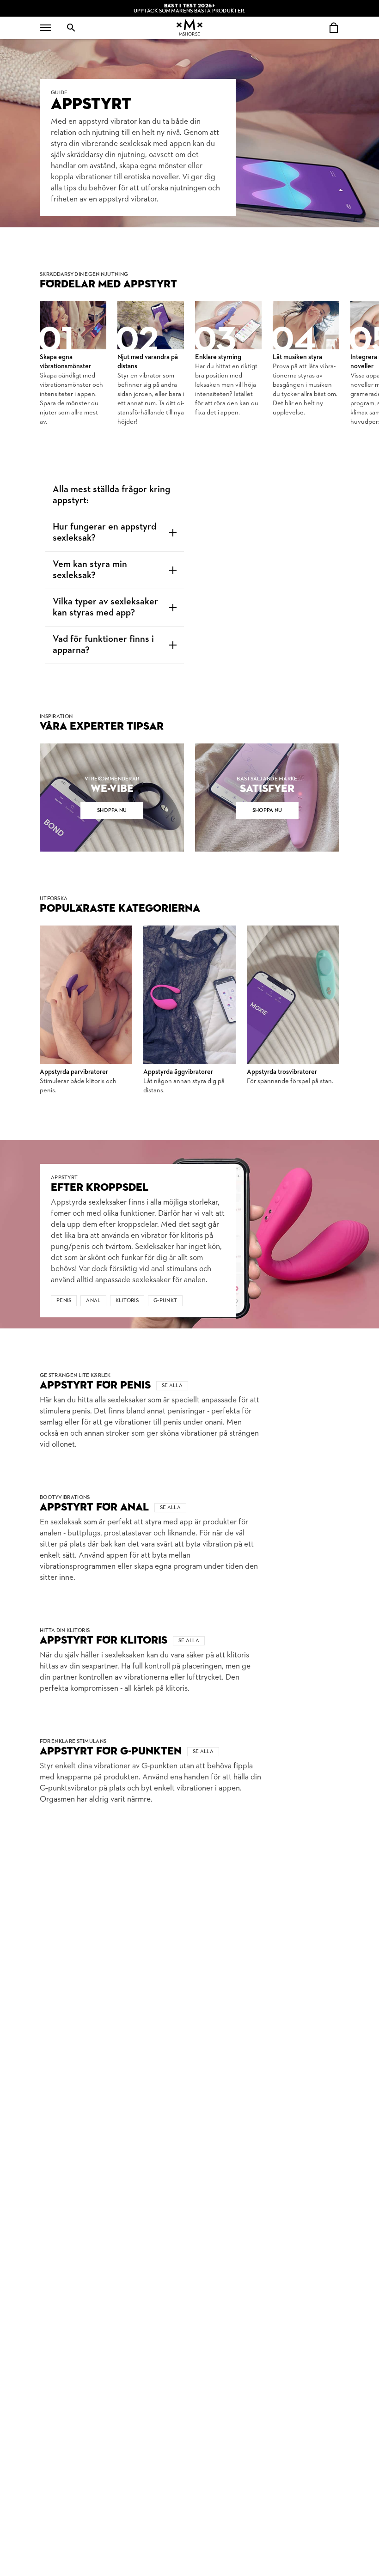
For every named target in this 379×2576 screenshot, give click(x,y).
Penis (64, 1301)
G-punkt (165, 1301)
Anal (93, 1301)
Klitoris (127, 1301)
